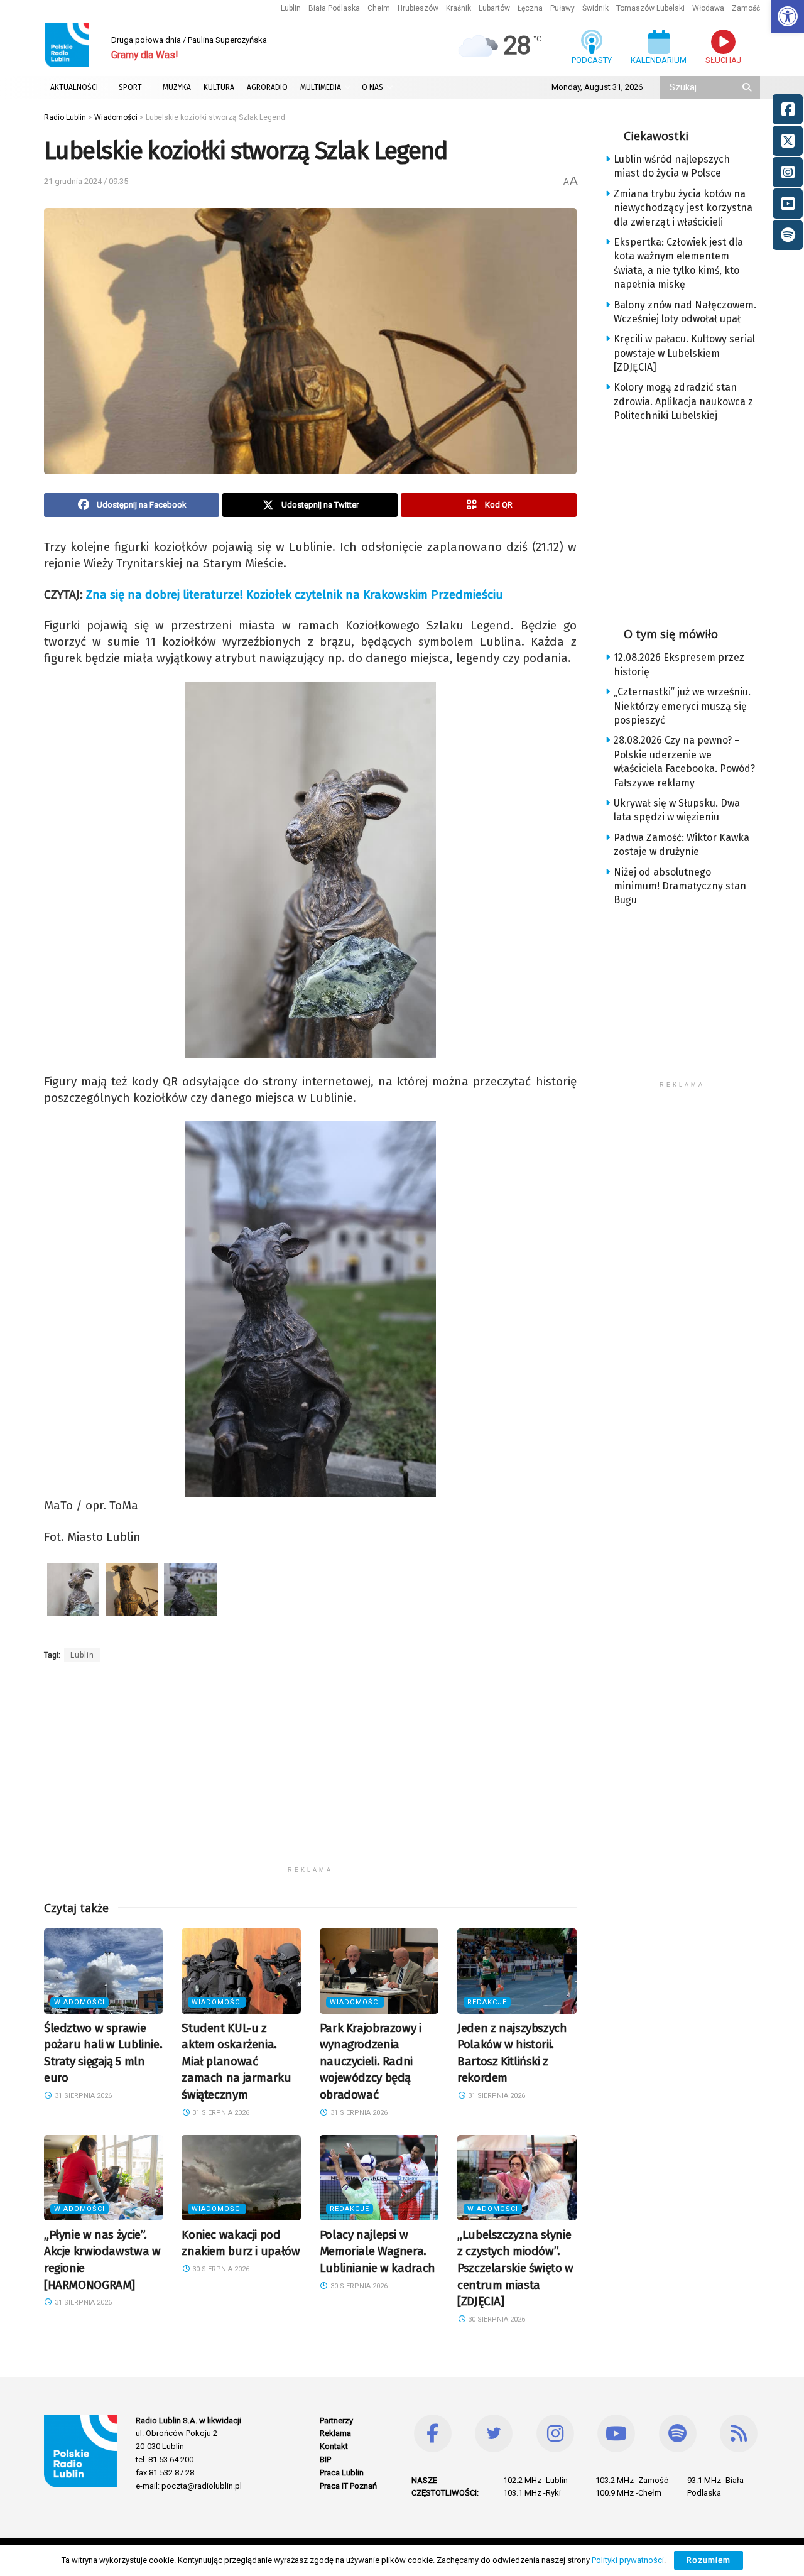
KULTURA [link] (219, 87)
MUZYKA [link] (177, 87)
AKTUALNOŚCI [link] (74, 87)
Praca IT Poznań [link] (348, 2486)
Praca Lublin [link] (342, 2473)
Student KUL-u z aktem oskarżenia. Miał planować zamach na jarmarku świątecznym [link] (236, 2061)
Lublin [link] (291, 8)
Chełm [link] (379, 8)
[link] (788, 16)
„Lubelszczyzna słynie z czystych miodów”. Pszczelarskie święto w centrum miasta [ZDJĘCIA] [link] (515, 2268)
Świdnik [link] (595, 8)
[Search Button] (748, 87)
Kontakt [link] (334, 2446)
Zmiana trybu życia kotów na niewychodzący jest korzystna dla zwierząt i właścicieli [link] (683, 208)
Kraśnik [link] (459, 8)
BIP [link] (325, 2459)
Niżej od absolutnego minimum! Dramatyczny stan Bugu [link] (680, 886)
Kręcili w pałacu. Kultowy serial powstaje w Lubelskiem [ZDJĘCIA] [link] (684, 353)
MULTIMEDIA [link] (321, 87)
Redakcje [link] (487, 2002)
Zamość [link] (746, 8)
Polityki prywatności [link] (628, 2560)
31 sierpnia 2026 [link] (82, 2096)
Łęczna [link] (530, 8)
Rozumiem (709, 2560)
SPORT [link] (130, 87)
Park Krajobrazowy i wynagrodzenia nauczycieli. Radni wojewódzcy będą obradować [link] (371, 2061)
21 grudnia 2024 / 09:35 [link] (86, 181)
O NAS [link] (372, 87)
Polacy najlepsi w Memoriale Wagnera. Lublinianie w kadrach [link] (378, 2251)
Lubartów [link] (494, 8)
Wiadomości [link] (79, 2002)
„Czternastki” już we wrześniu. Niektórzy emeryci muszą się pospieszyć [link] (682, 706)
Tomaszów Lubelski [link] (650, 8)
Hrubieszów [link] (418, 8)
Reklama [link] (335, 2433)
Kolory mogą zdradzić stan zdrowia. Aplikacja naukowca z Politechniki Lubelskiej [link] (683, 401)
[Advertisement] (310, 1772)
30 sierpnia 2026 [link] (220, 2269)
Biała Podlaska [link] (334, 8)
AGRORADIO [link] (267, 87)
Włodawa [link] (708, 8)
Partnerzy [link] (336, 2421)
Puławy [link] (562, 8)
